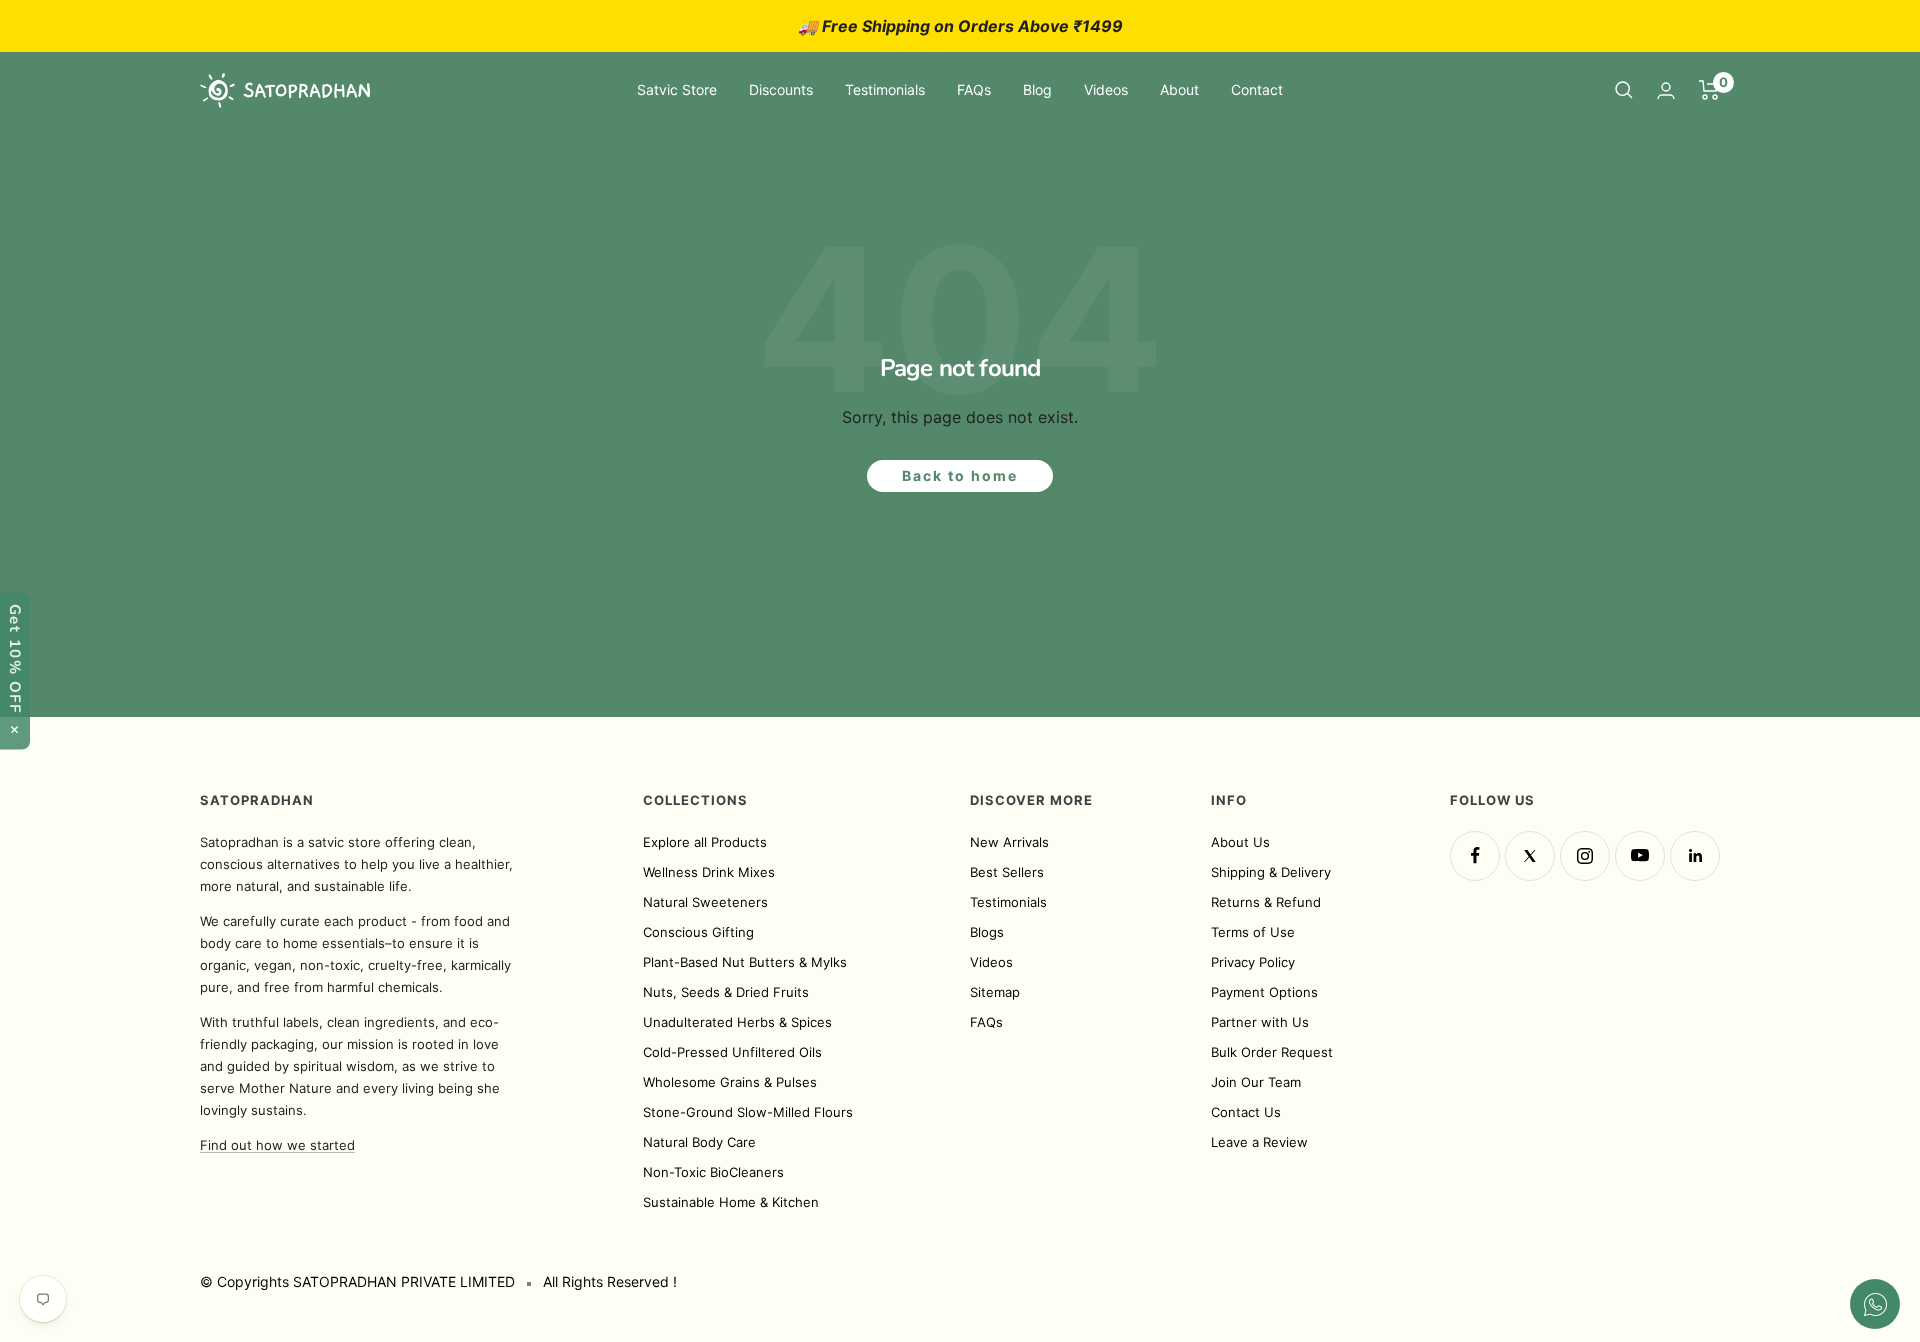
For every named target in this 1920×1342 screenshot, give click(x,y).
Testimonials (885, 89)
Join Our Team (1256, 1082)
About (1179, 89)
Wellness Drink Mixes (709, 872)
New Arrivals (1009, 842)
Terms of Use (1253, 932)
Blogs (987, 932)
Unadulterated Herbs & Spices (737, 1022)
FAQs (974, 89)
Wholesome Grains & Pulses (730, 1082)
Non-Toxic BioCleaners (713, 1172)
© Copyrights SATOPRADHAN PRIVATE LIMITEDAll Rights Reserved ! (438, 1281)
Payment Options (1264, 992)
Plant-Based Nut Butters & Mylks (745, 962)
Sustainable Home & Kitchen (731, 1202)
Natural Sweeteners (705, 902)
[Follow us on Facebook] (1475, 856)
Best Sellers (1007, 872)
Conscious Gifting (698, 932)
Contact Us (1246, 1112)
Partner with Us (1260, 1022)
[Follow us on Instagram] (1585, 856)
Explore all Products (705, 842)
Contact (1257, 89)
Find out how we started (277, 1145)
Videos (1106, 89)
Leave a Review (1259, 1142)
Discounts (781, 89)
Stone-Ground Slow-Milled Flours (748, 1112)
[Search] (1624, 90)
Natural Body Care (699, 1142)
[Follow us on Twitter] (1530, 856)
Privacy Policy (1253, 962)
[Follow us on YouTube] (1640, 856)
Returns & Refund (1266, 902)
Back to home (960, 475)
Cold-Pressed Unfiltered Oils (732, 1052)
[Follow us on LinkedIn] (1695, 856)
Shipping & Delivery (1271, 872)
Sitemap (995, 992)
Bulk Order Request (1272, 1052)
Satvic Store (677, 89)
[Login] (1666, 90)
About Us (1240, 842)
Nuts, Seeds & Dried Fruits (726, 992)
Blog (1037, 89)
